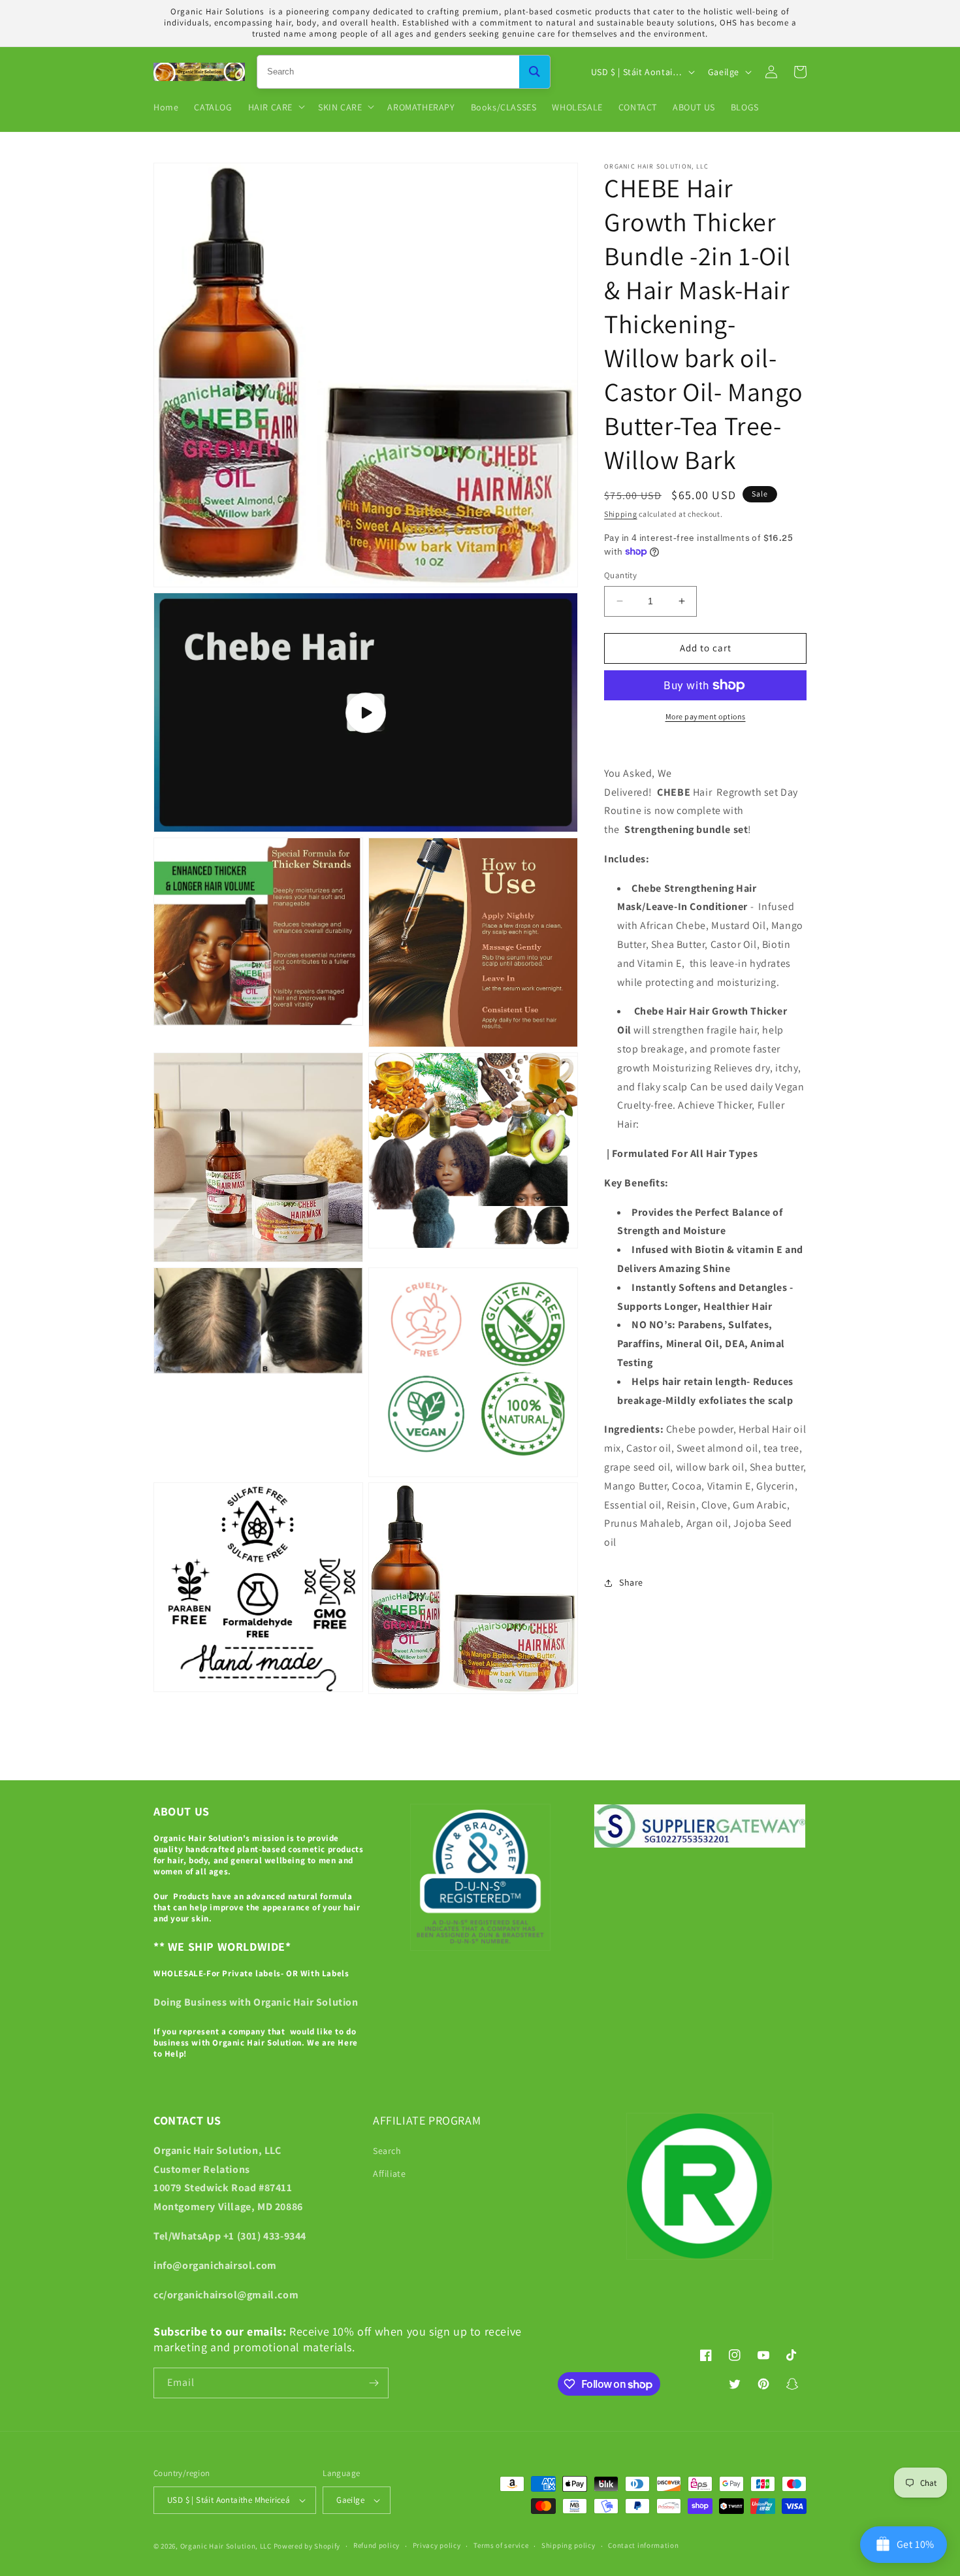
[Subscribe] (374, 2383)
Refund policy (376, 2545)
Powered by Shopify (307, 2546)
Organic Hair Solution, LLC (226, 2546)
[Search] (535, 72)
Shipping (621, 514)
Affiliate (389, 2174)
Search (387, 2151)
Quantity (620, 575)
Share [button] (631, 1582)
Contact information (643, 2545)
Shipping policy (568, 2545)
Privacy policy (437, 2545)
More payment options (706, 716)
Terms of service (501, 2545)
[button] (275, 106)
